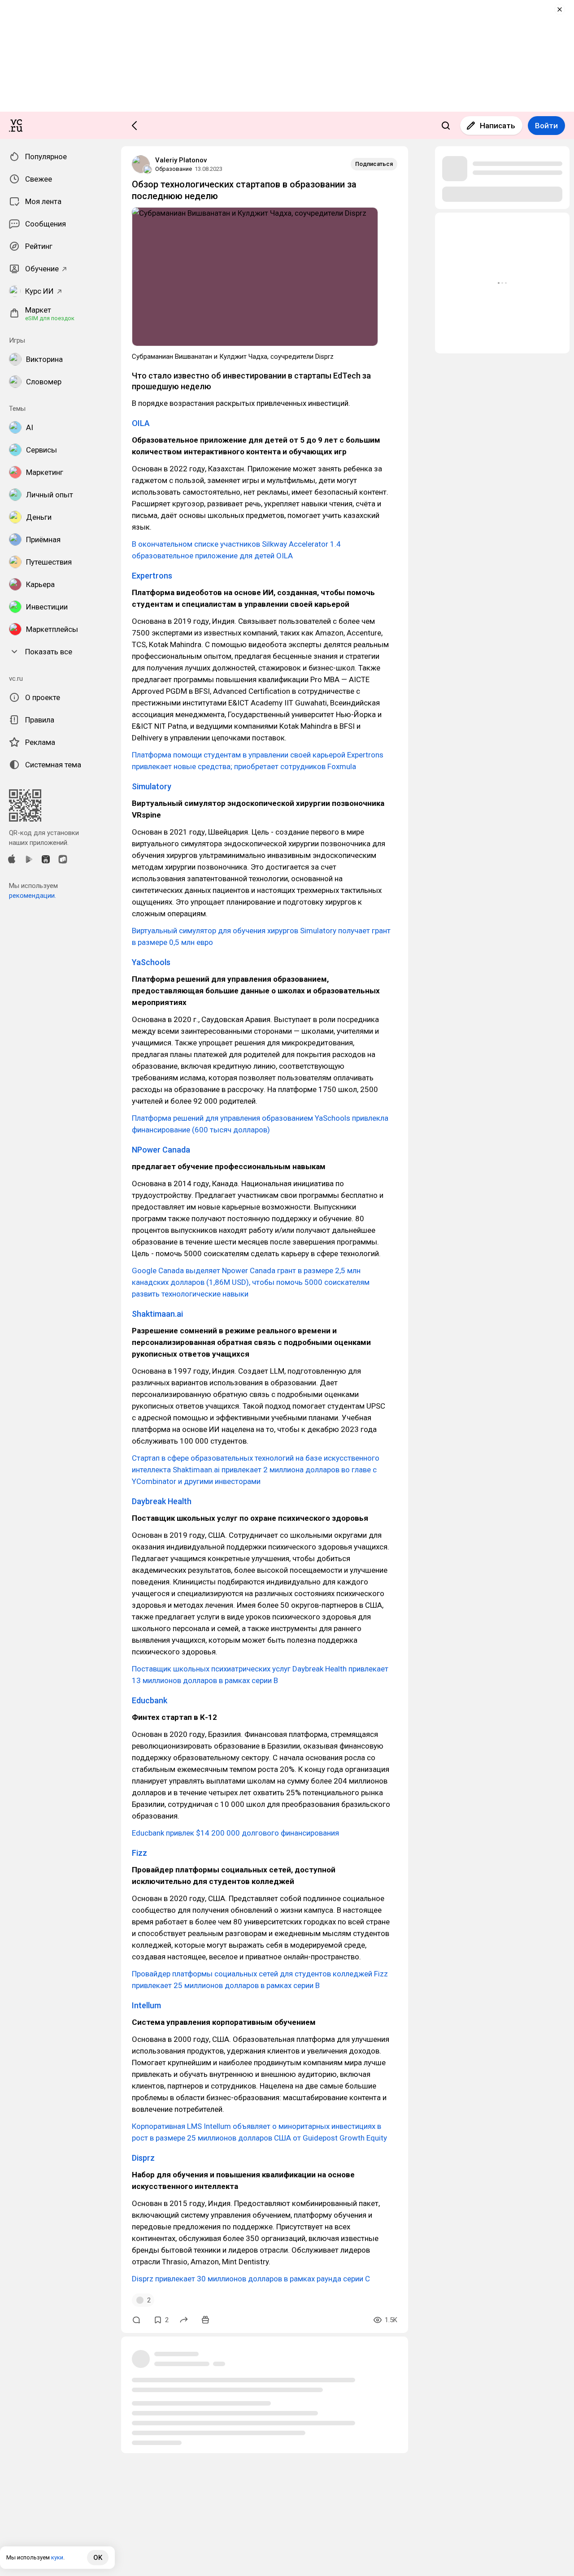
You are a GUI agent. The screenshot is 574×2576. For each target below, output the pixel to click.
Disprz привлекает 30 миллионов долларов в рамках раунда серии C (251, 2279)
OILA (141, 423)
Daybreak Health (162, 1501)
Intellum (146, 2005)
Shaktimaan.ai (157, 1314)
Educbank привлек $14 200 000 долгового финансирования (235, 1833)
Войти (546, 126)
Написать (498, 126)
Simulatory (152, 786)
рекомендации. (33, 896)
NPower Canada (161, 1150)
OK (98, 2558)
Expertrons (152, 576)
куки (57, 2557)
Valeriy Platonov (181, 160)
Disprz (143, 2158)
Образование (174, 169)
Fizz (139, 1853)
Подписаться (374, 164)
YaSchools (151, 962)
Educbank (150, 1700)
